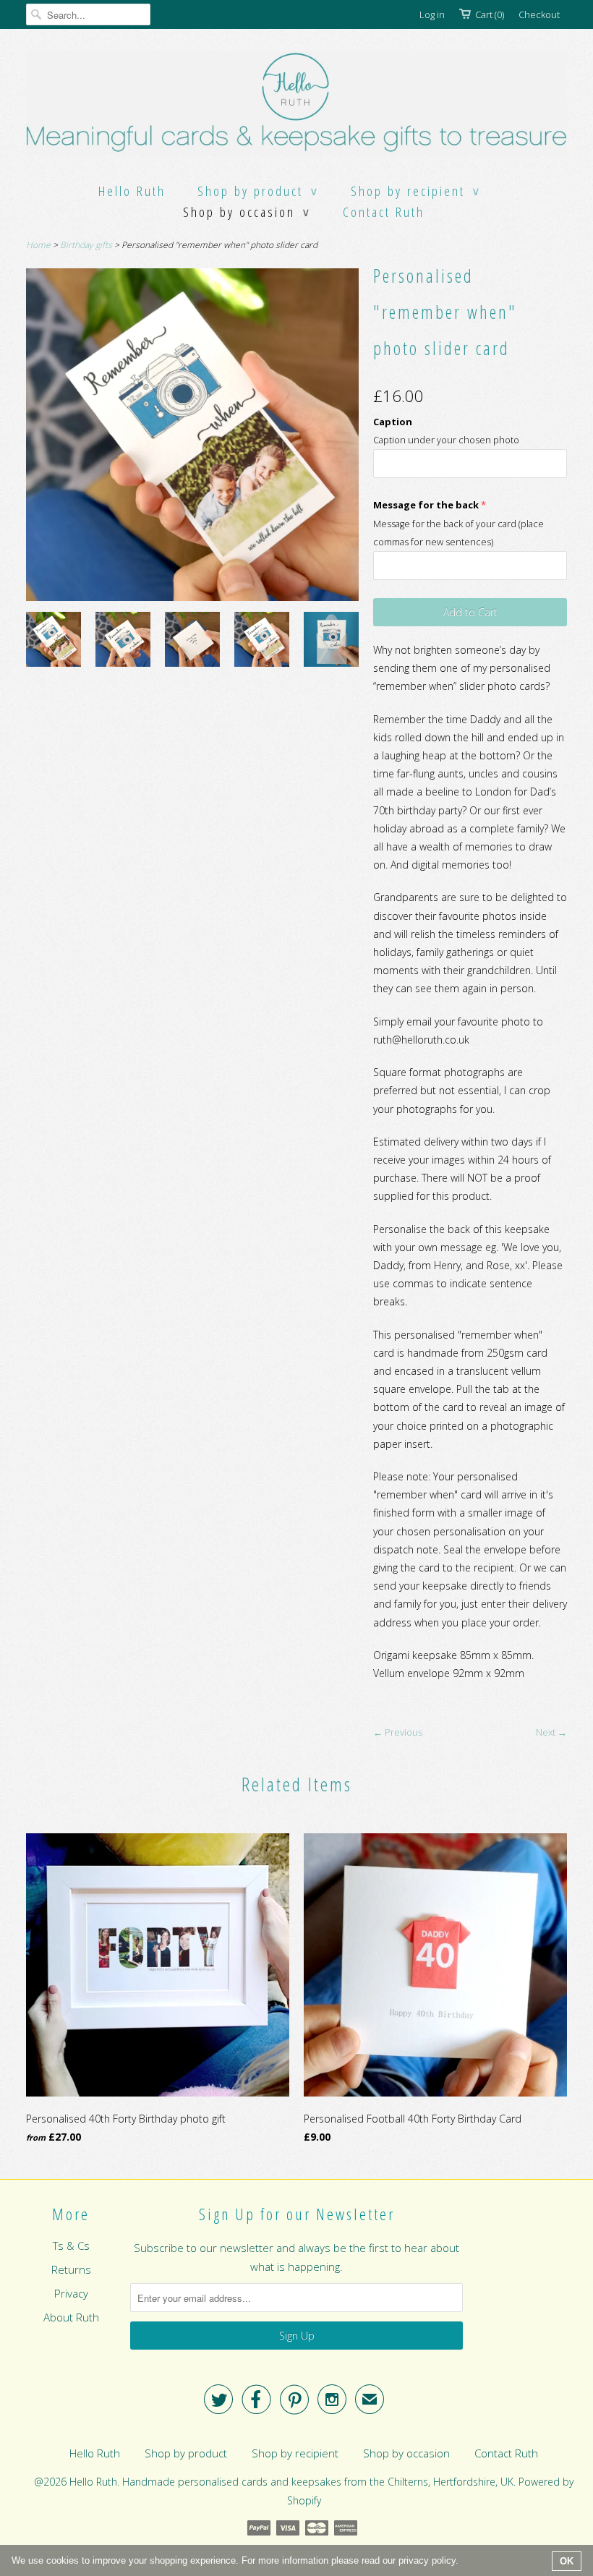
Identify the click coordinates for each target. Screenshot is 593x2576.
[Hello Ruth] (296, 105)
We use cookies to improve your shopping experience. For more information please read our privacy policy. (235, 2560)
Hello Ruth (132, 191)
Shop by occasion (247, 212)
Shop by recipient (416, 191)
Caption (393, 422)
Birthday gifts (86, 245)
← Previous (398, 1732)
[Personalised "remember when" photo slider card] (54, 642)
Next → (551, 1732)
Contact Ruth (384, 212)
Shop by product (258, 191)
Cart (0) (490, 14)
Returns (71, 2269)
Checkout (539, 14)
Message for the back (426, 505)
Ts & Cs (71, 2246)
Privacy (71, 2293)
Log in (432, 14)
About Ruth (71, 2317)
